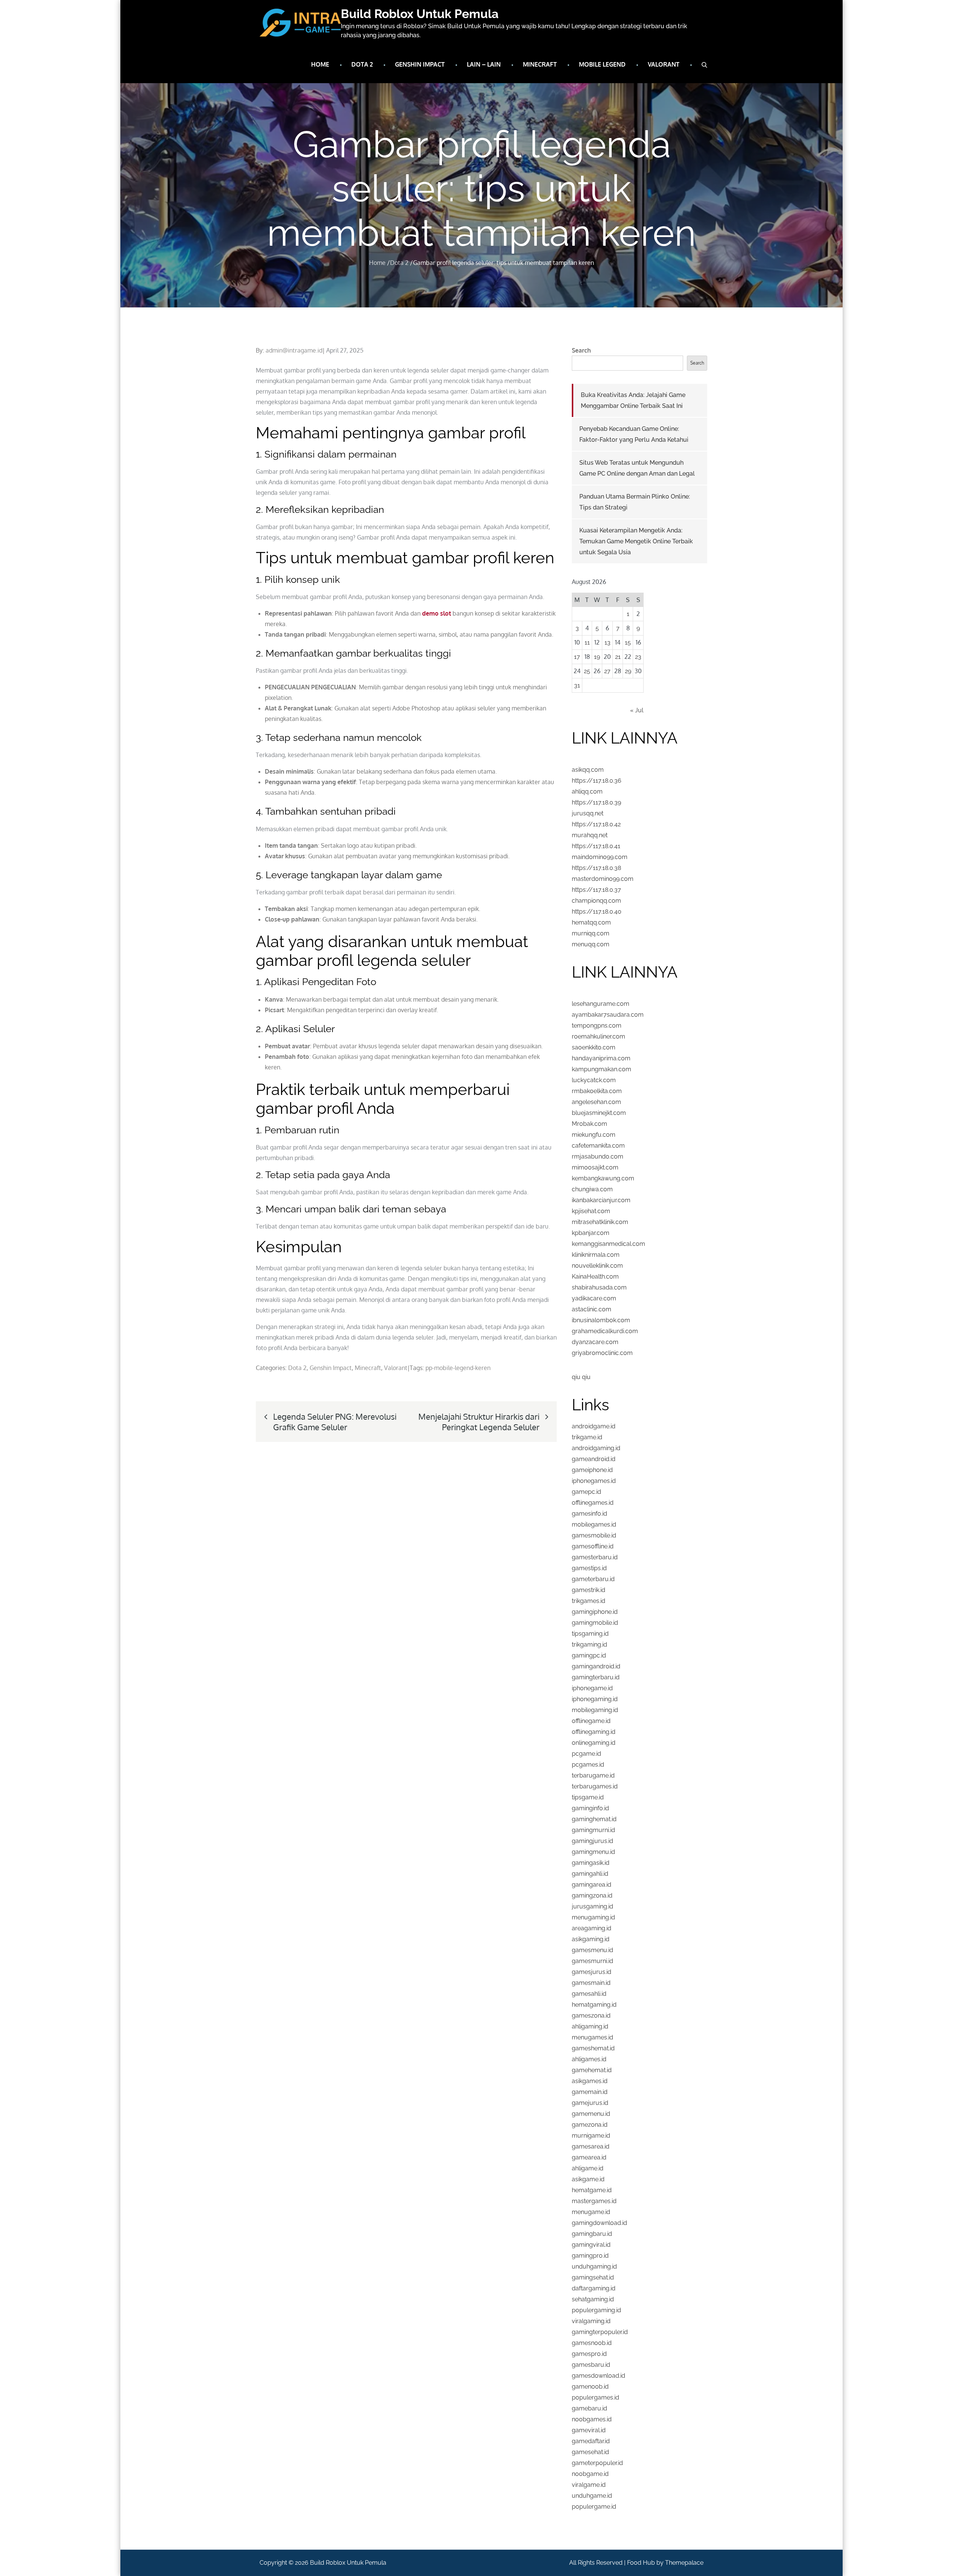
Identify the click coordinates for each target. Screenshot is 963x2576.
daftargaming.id (594, 2288)
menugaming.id (593, 1917)
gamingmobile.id (595, 1623)
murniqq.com (591, 933)
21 (618, 657)
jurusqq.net (588, 813)
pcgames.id (588, 1765)
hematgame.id (592, 2190)
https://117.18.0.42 (596, 824)
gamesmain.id (591, 1983)
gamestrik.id (589, 1590)
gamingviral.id (591, 2245)
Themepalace (684, 2563)
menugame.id (591, 2212)
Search (581, 350)
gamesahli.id (589, 1994)
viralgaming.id (591, 2321)
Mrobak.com (589, 1124)
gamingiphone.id (595, 1612)
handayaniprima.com (601, 1058)
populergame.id (594, 2507)
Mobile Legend (602, 64)
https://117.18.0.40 (597, 912)
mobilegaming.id (595, 1710)
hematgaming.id (594, 2005)
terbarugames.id (595, 1786)
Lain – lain (484, 64)
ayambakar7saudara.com (608, 1015)
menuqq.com (591, 944)
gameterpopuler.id (597, 2463)
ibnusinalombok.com (601, 1320)
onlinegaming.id (594, 1743)
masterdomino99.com (603, 879)
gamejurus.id (590, 2103)
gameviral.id (589, 2430)
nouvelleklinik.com (597, 1266)
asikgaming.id (591, 1939)
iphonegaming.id (595, 1699)
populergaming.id (596, 2310)
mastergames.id (594, 2201)
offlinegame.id (591, 1721)
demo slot (437, 613)
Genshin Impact (420, 64)
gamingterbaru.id (596, 1677)
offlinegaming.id (594, 1732)
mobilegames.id (594, 1524)
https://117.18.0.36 (597, 781)
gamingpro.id (590, 2256)
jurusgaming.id (592, 1906)
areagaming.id (592, 1928)
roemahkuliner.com (598, 1036)
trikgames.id (589, 1601)
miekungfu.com (594, 1135)
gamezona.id (590, 2125)
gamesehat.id (590, 2452)
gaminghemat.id (594, 1819)
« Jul (637, 710)
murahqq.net (590, 835)
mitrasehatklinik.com (600, 1222)
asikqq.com (588, 770)
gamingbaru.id (592, 2234)
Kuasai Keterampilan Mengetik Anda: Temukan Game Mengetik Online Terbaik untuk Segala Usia (636, 541)
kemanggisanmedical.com (608, 1244)
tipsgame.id (588, 1797)
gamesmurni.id (592, 1961)
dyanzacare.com (595, 1342)
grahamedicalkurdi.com (605, 1331)
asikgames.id (590, 2081)
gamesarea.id (591, 2146)
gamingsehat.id (593, 2277)
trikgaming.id (589, 1645)
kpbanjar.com (591, 1233)
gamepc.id (586, 1492)
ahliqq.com (587, 792)
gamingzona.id (592, 1896)
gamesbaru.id (591, 2365)
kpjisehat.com (591, 1211)
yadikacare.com (594, 1298)
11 (587, 642)
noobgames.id (592, 2419)
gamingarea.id (592, 1885)
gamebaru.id (589, 2408)
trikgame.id (587, 1437)
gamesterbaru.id (595, 1557)
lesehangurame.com (601, 1004)
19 (597, 657)
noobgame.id (590, 2474)
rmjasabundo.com (598, 1156)
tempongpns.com (597, 1026)
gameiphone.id (592, 1470)
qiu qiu (581, 1377)
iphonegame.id (592, 1688)
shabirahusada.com (599, 1287)
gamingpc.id (589, 1655)
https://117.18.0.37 (596, 890)
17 (577, 657)
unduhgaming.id (594, 2267)
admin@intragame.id (294, 350)
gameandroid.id (594, 1459)
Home (320, 64)
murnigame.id (591, 2136)
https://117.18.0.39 (596, 802)
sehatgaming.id (593, 2299)
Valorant (664, 64)
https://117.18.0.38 (596, 868)
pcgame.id (586, 1754)
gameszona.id (591, 2016)
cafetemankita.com (598, 1146)
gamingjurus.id (592, 1841)
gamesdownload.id (598, 2376)
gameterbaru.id (593, 1579)
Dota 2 (362, 64)
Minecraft (540, 64)
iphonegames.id (594, 1481)
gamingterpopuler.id (600, 2332)
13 (608, 642)
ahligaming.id (590, 2026)
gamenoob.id (590, 2387)
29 (628, 671)
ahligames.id (589, 2059)
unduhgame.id (592, 2496)
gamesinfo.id (589, 1514)
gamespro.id (589, 2354)
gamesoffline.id (593, 1546)
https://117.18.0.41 (596, 846)
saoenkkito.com (594, 1047)
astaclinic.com (592, 1309)
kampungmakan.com (601, 1069)
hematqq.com (591, 922)
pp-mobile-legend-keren (458, 1368)
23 (638, 657)
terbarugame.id (593, 1775)
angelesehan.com (596, 1102)
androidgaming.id (596, 1448)
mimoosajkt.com (595, 1167)
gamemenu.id (591, 2114)
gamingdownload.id (599, 2223)
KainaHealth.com (595, 1277)
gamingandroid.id (596, 1666)
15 (628, 642)
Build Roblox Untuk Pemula (420, 14)
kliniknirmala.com (596, 1255)
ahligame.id (588, 2168)
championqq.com (596, 901)
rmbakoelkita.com (597, 1091)
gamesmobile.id (594, 1535)
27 (607, 671)
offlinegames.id (593, 1503)
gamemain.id (590, 2092)
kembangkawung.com (603, 1178)
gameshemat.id (593, 2048)
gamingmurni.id (593, 1830)
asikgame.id (588, 2179)
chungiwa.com (592, 1189)
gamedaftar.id (591, 2441)
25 (587, 671)
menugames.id (592, 2037)
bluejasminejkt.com (599, 1113)
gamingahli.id (590, 1874)
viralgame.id (589, 2485)
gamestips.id (589, 1568)
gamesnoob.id (592, 2343)
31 (577, 685)
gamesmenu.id (592, 1950)
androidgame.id (594, 1426)
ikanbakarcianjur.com (601, 1200)
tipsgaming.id (590, 1634)
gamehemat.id (592, 2070)
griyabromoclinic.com (602, 1353)
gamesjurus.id (592, 1972)
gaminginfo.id (590, 1808)
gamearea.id (589, 2157)
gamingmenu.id (593, 1852)
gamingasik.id (591, 1863)
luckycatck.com (594, 1080)
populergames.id (595, 2397)
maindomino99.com (600, 857)
